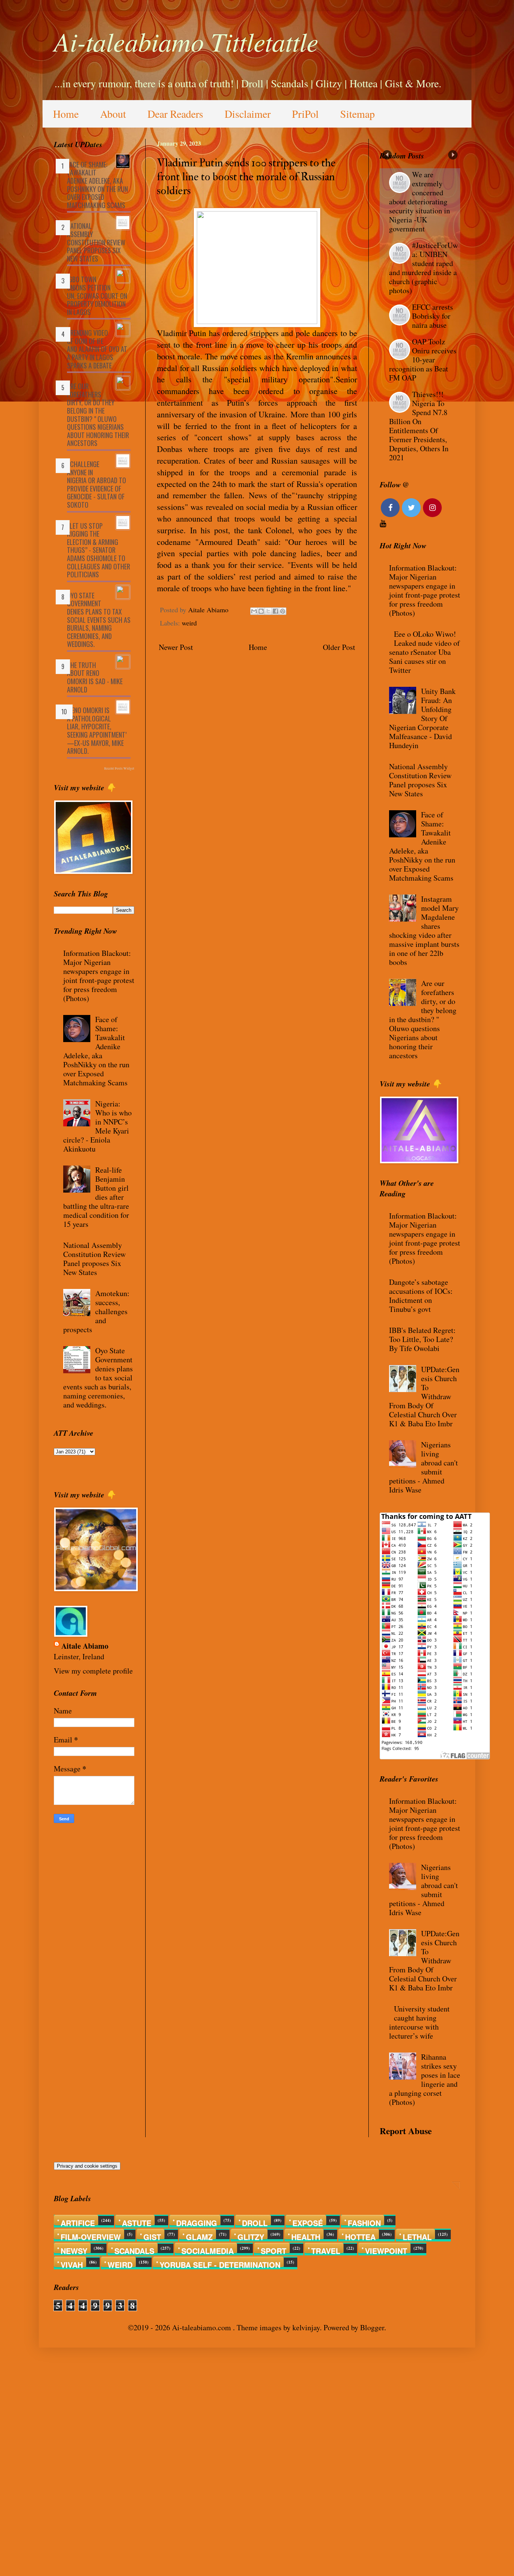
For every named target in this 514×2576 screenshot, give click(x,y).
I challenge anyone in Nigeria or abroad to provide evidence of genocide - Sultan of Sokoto (97, 484)
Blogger (372, 2327)
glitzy (251, 2235)
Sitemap (357, 114)
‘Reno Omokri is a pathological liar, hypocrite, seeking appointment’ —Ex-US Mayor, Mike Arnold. (97, 730)
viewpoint (386, 2249)
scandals (134, 2249)
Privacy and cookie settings (87, 2166)
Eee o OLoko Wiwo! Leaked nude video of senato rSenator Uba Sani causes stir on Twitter (424, 652)
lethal (417, 2235)
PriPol (305, 114)
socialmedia (208, 2249)
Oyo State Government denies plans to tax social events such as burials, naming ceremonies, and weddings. (99, 620)
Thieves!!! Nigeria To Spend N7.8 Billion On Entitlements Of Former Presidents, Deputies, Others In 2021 (419, 426)
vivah (72, 2263)
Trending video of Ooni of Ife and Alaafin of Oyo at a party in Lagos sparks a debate (97, 349)
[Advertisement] (226, 2461)
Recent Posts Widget (119, 768)
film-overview (91, 2235)
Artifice (78, 2221)
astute (137, 2221)
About (113, 114)
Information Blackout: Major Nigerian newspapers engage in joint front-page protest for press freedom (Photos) (99, 976)
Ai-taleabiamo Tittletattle (186, 41)
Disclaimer (248, 114)
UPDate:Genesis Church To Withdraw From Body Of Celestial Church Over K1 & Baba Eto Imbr (424, 1396)
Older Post (339, 647)
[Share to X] (268, 611)
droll (255, 2221)
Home (66, 114)
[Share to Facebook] (275, 611)
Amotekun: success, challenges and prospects (96, 1311)
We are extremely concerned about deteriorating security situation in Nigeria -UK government (420, 202)
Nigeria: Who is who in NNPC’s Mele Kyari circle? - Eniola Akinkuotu (97, 1126)
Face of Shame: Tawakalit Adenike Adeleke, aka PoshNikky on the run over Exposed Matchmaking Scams (97, 185)
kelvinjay (306, 2327)
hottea (360, 2235)
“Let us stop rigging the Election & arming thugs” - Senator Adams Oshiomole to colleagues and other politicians (99, 550)
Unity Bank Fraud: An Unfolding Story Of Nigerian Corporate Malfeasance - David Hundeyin (422, 718)
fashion (364, 2221)
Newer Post (176, 647)
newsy (74, 2249)
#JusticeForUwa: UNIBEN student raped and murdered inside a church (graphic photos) (424, 268)
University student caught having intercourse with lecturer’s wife (419, 2022)
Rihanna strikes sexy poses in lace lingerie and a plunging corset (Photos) (425, 2079)
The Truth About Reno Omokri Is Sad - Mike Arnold (95, 677)
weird (189, 623)
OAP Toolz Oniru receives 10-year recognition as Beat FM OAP (423, 360)
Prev (387, 155)
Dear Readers (175, 114)
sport (274, 2249)
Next (453, 155)
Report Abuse (406, 2131)
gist (152, 2235)
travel (326, 2249)
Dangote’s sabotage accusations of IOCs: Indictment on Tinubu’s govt (421, 1296)
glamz (199, 2235)
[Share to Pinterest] (283, 611)
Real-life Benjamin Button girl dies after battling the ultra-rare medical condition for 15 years (96, 1197)
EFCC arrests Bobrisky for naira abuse (433, 316)
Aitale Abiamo (85, 1646)
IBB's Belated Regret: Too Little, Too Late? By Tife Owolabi (422, 1339)
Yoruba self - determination (220, 2263)
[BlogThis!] (261, 611)
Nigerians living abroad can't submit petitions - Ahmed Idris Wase (424, 1467)
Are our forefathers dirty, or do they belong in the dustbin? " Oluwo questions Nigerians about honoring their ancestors (98, 415)
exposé (308, 2221)
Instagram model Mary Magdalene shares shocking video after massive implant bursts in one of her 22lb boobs (424, 930)
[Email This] (254, 611)
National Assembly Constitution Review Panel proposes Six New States (96, 242)
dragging (197, 2221)
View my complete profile (93, 1671)
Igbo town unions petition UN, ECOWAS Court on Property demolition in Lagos (97, 295)
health (306, 2235)
